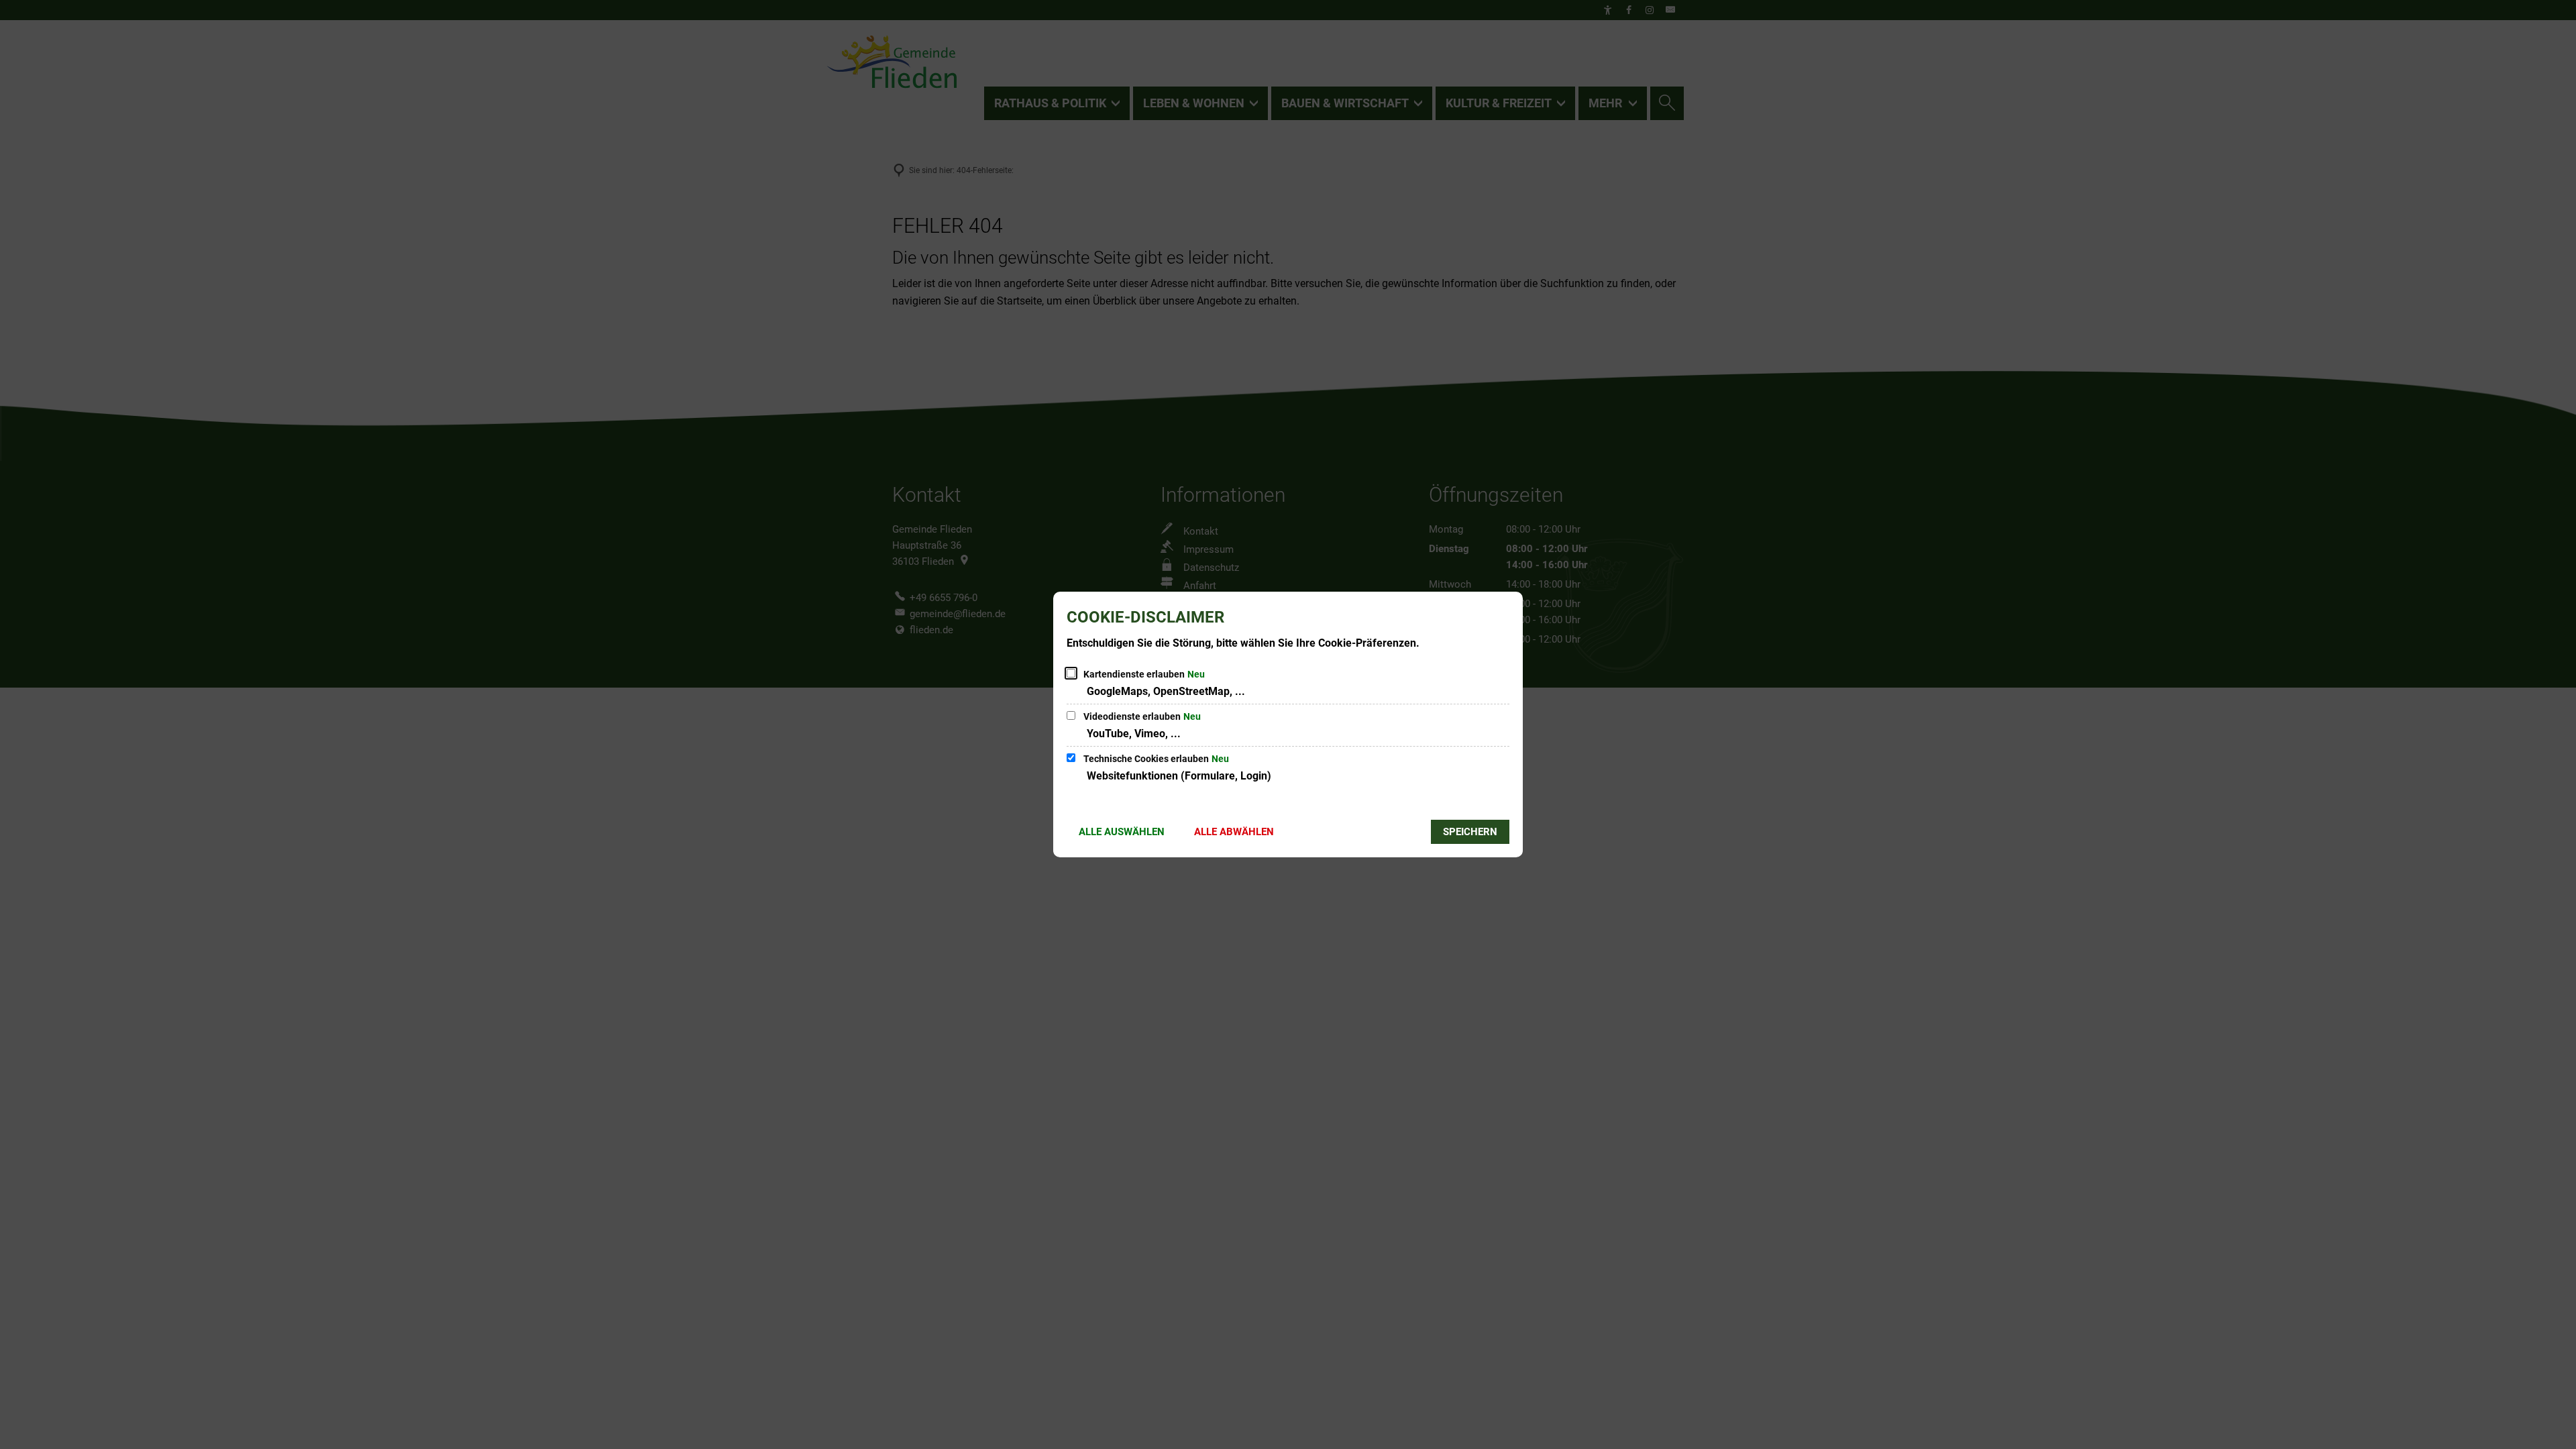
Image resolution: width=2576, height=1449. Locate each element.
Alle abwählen (1234, 832)
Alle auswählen (1122, 832)
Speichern (1470, 832)
